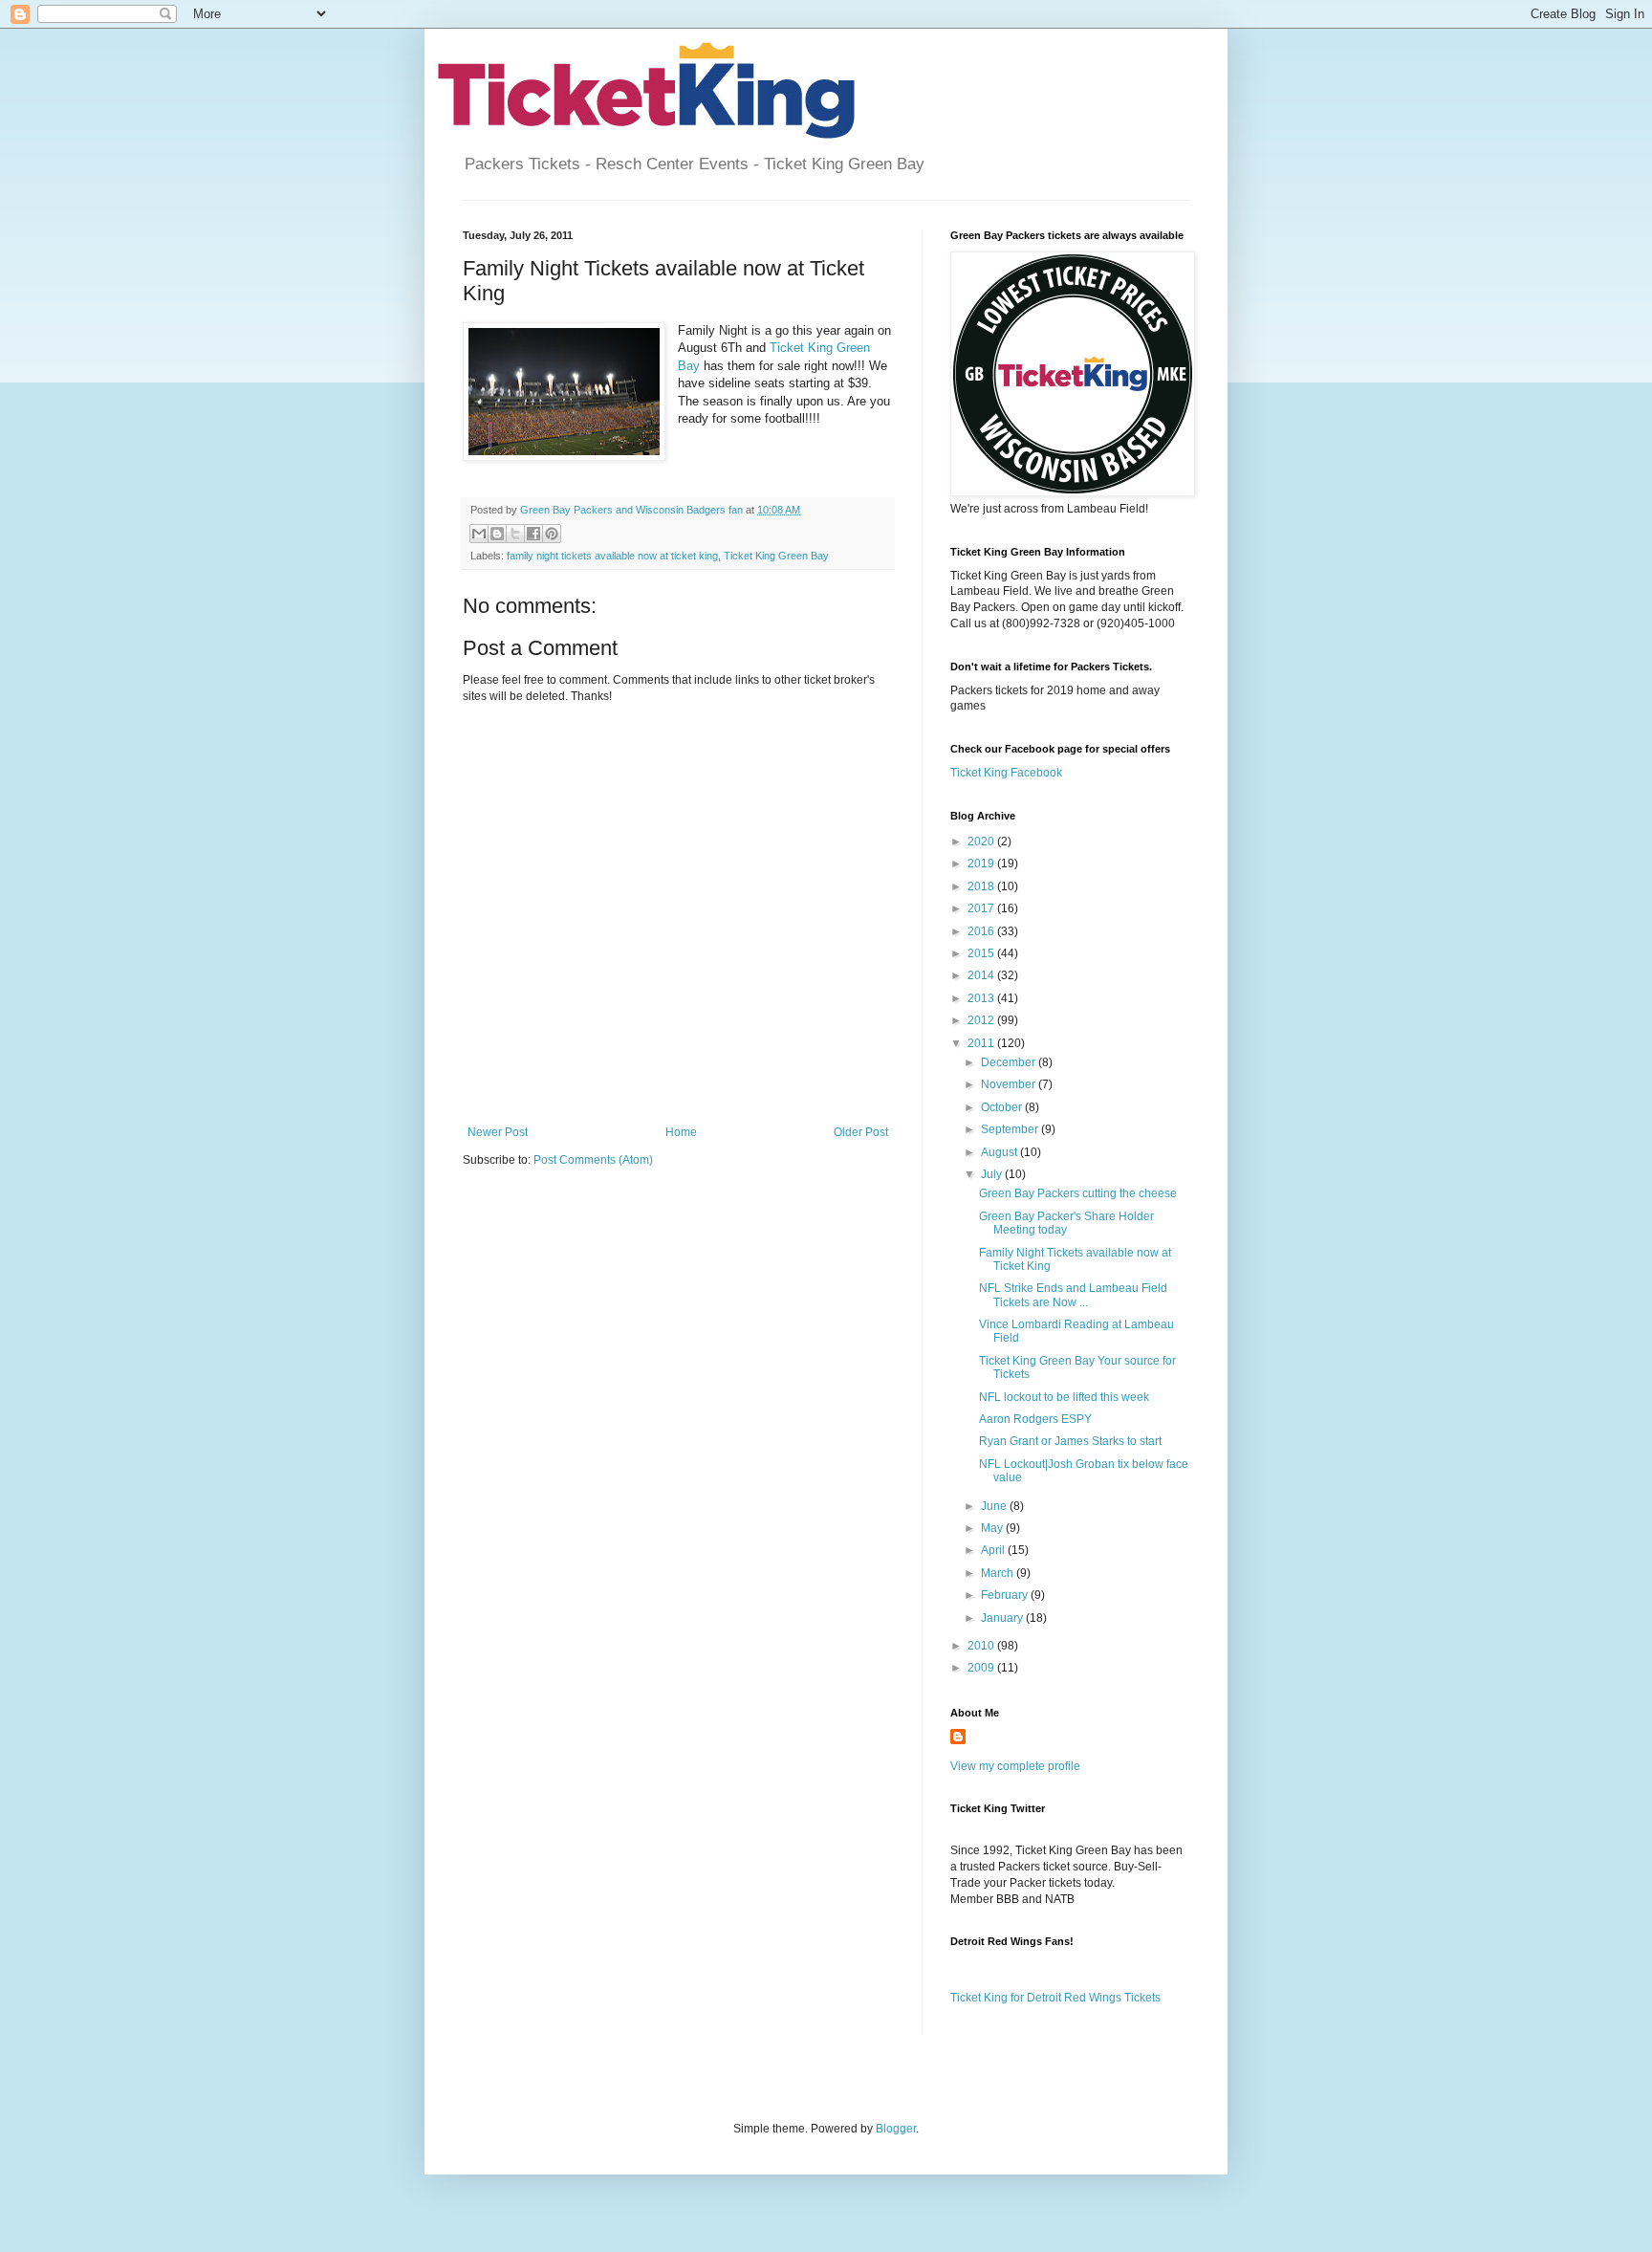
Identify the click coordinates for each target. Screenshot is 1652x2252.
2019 (982, 864)
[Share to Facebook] (533, 534)
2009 (982, 1668)
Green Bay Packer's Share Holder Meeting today (1066, 1223)
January (1003, 1618)
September (1011, 1129)
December (1010, 1062)
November (1010, 1084)
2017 (982, 908)
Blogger (896, 2129)
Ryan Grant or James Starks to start (1070, 1441)
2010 (982, 1646)
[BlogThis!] (497, 534)
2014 (982, 975)
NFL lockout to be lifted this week (1064, 1397)
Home (681, 1132)
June (995, 1506)
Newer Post (498, 1132)
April (994, 1550)
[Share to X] (515, 534)
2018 (982, 886)
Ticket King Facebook (1006, 773)
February (1006, 1595)
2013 (982, 998)
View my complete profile (1015, 1766)
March (999, 1573)
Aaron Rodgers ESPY (1035, 1419)
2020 (982, 842)
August (1000, 1152)
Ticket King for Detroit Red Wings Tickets (1055, 1998)
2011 (982, 1043)
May (993, 1528)
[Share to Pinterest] (552, 534)
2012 (982, 1020)
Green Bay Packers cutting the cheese (1078, 1193)
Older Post (861, 1132)
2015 (982, 953)
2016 (982, 931)
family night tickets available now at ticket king (612, 556)
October (1003, 1107)
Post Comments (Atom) (593, 1160)
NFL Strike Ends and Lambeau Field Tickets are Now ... (1073, 1295)
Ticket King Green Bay (776, 556)
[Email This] (479, 534)
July (993, 1174)
